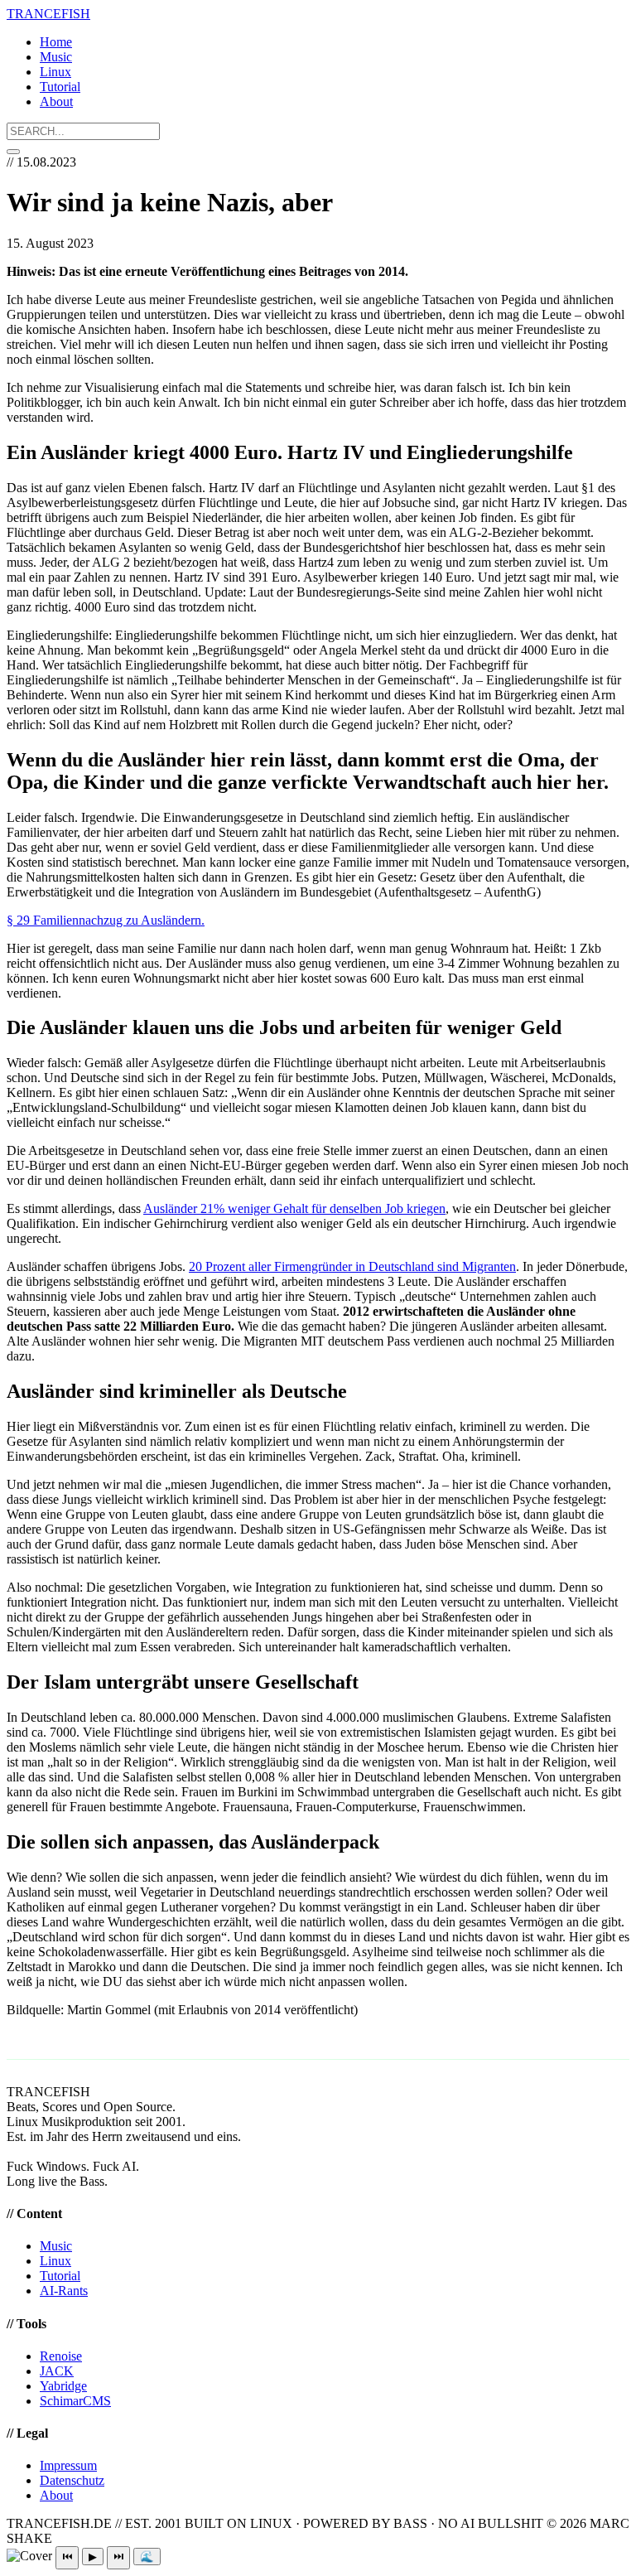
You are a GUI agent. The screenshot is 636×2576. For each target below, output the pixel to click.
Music (56, 57)
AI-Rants (64, 2291)
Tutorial (60, 87)
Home (56, 42)
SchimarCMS (75, 2401)
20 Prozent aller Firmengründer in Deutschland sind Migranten (352, 1266)
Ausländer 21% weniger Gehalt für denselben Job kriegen (294, 1208)
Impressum (68, 2465)
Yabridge (63, 2386)
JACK (57, 2371)
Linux (55, 72)
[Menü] (13, 152)
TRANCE (48, 14)
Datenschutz (72, 2480)
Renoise (61, 2356)
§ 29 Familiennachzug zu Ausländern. (106, 920)
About (56, 101)
